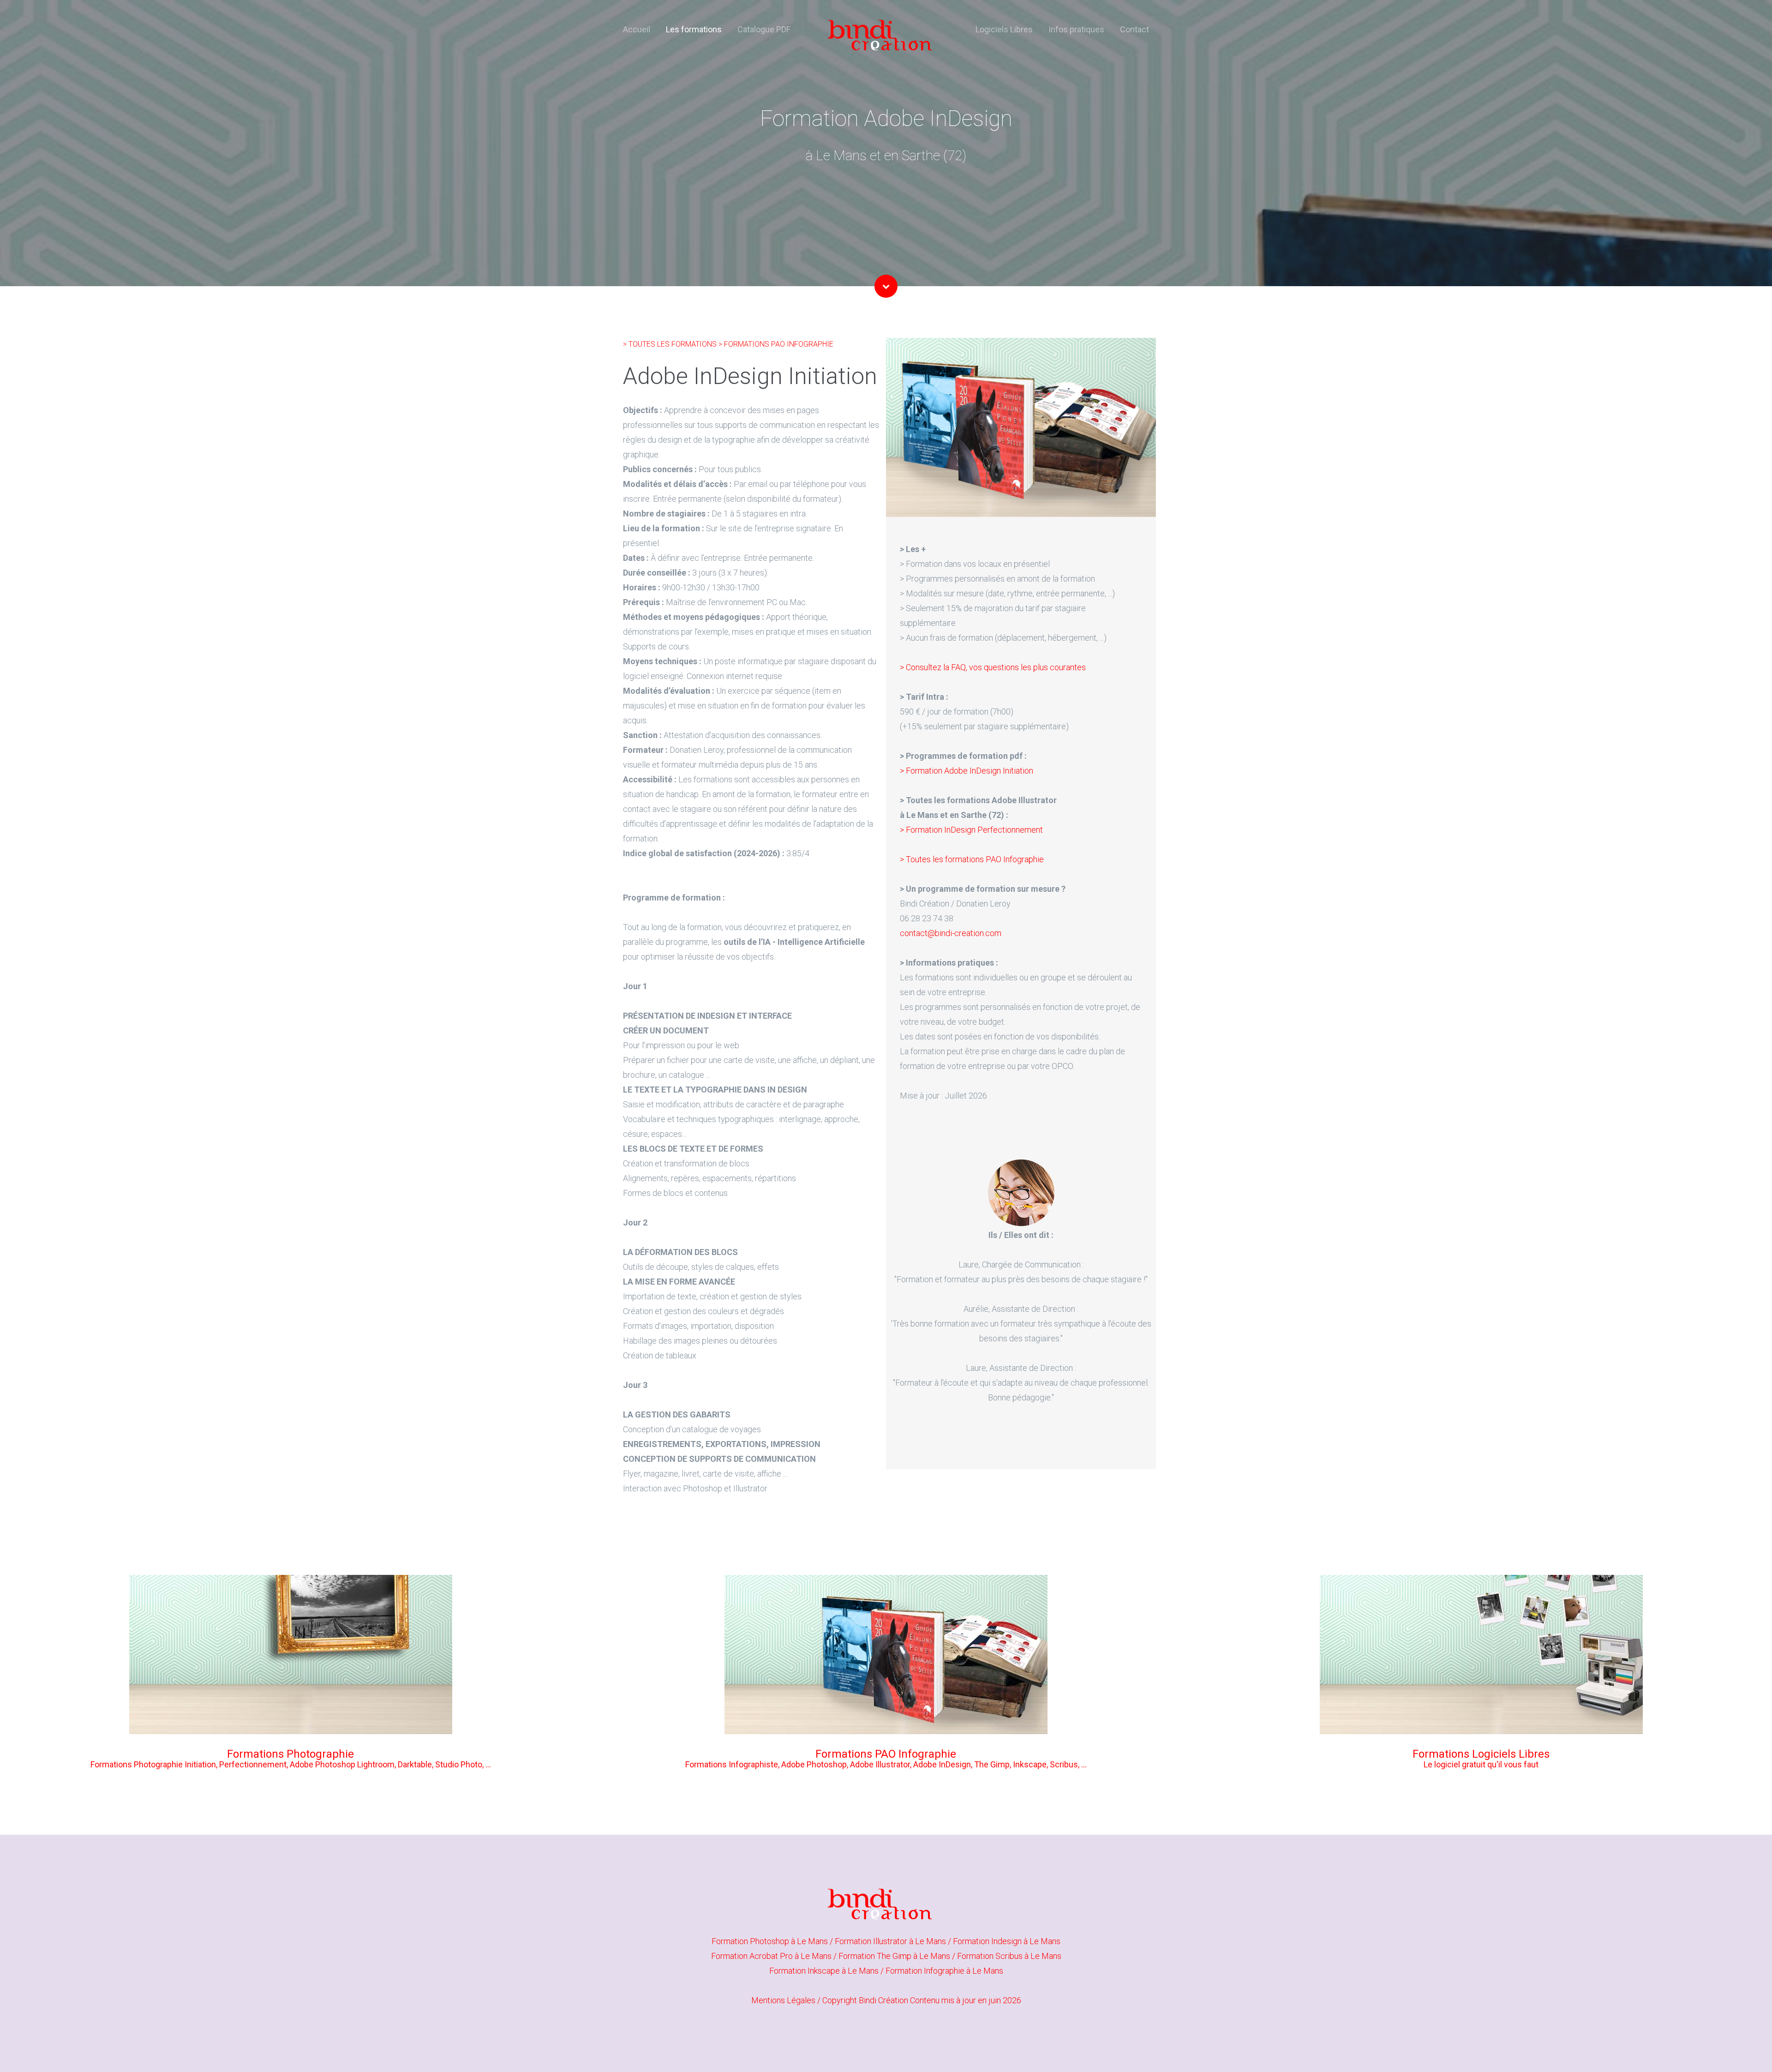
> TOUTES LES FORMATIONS (671, 344)
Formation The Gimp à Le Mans (895, 1956)
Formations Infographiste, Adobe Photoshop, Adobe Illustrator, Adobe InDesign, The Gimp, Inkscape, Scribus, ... (886, 1764)
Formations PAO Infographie (886, 1754)
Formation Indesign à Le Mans (1007, 1941)
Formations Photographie (290, 1754)
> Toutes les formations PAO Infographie (972, 859)
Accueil (637, 29)
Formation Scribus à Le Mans (1009, 1956)
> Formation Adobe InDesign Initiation (967, 771)
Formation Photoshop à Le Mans (771, 1941)
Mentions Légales (783, 2000)
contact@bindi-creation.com (951, 933)
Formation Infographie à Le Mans (944, 1971)
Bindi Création (883, 2000)
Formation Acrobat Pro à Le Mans (772, 1956)
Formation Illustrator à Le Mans (891, 1941)
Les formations (694, 29)
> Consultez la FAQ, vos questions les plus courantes (993, 667)
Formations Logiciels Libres (1481, 1754)
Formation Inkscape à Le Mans (825, 1971)
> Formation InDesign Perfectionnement (971, 830)
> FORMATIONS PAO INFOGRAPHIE (776, 344)
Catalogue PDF (764, 29)
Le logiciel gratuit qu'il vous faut (1481, 1764)
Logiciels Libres (1004, 29)
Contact (1134, 29)
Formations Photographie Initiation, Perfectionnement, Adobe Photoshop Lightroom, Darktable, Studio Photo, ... (291, 1764)
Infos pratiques (1076, 29)
